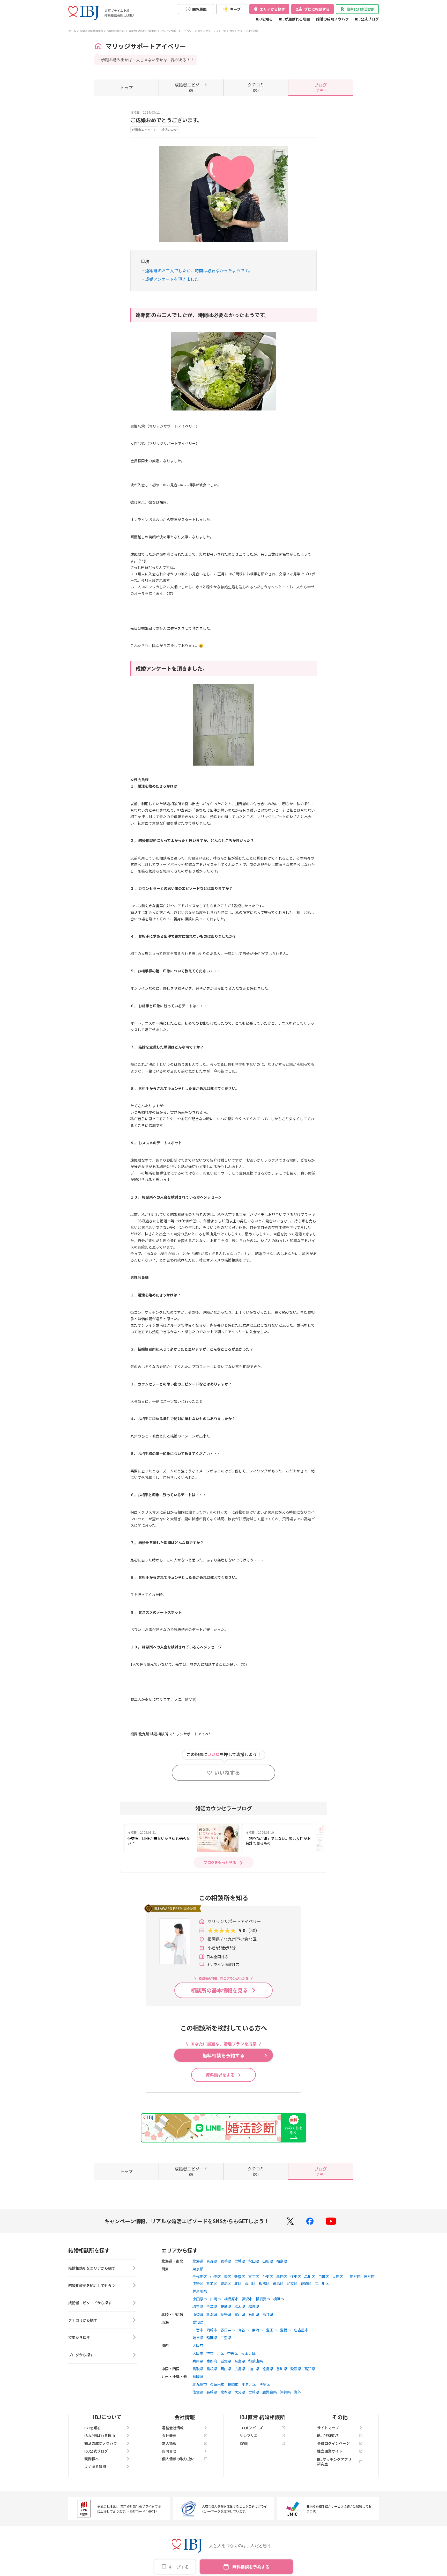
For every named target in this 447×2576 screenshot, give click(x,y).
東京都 (198, 2269)
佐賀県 (198, 2392)
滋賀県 (226, 2361)
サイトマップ (328, 2428)
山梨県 (198, 2314)
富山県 (240, 2314)
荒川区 (250, 2283)
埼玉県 (198, 2307)
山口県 (254, 2369)
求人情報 (169, 2443)
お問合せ (169, 2451)
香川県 (282, 2369)
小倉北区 (249, 2384)
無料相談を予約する (251, 2567)
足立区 (292, 2283)
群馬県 (254, 2307)
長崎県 (212, 2392)
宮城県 (240, 2261)
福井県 (268, 2314)
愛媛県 (296, 2369)
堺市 (210, 2353)
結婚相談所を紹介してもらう (92, 2285)
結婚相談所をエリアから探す (92, 2268)
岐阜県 (198, 2338)
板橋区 (264, 2283)
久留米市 (217, 2384)
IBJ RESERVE (328, 2435)
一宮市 (198, 2330)
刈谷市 (243, 2330)
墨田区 (282, 2277)
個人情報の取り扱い (178, 2459)
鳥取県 (198, 2369)
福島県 (282, 2261)
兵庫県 (198, 2361)
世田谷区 (353, 2277)
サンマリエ (249, 2435)
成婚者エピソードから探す (90, 2303)
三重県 (226, 2338)
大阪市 (198, 2353)
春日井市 (228, 2330)
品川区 (310, 2277)
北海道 (198, 2261)
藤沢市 (247, 2299)
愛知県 (198, 2322)
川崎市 (215, 2299)
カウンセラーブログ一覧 (212, 31)
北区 (238, 2283)
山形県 (268, 2261)
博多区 (265, 2384)
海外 (297, 2392)
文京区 (254, 2277)
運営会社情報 (173, 2428)
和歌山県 (256, 2361)
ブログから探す (81, 2355)
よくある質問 (95, 2467)
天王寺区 (248, 2353)
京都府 (212, 2361)
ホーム (72, 31)
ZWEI (244, 2443)
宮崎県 (254, 2392)
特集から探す (79, 2337)
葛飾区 (306, 2283)
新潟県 (212, 2314)
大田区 (338, 2277)
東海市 (257, 2330)
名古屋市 (301, 2330)
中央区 (215, 2277)
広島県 (240, 2369)
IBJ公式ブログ (367, 19)
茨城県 (226, 2307)
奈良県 (240, 2361)
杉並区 (212, 2283)
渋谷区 (369, 2277)
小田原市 (200, 2299)
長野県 (226, 2314)
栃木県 (240, 2307)
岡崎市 (212, 2330)
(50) (256, 87)
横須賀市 (263, 2299)
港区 (228, 2277)
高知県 (310, 2369)
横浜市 (279, 2299)
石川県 (254, 2314)
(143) (321, 87)
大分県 (240, 2392)
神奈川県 (200, 2291)
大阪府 (198, 2345)
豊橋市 (285, 2330)
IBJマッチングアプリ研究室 (334, 2462)
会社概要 (169, 2435)
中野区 (198, 2283)
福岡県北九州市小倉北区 (143, 31)
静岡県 (212, 2338)
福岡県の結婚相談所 (91, 31)
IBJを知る (264, 19)
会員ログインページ (333, 2443)
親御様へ (92, 2459)
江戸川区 (322, 2283)
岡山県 (226, 2369)
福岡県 (198, 2376)
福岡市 (233, 2384)
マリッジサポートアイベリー (177, 31)
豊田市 (271, 2330)
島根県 (212, 2369)
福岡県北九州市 (116, 31)
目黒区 (324, 2277)
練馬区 (278, 2283)
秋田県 (254, 2261)
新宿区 (240, 2277)
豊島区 (226, 2283)
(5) (191, 87)
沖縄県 (285, 2392)
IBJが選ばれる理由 (294, 19)
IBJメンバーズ (251, 2428)
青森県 (212, 2261)
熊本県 (226, 2392)
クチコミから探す (83, 2320)
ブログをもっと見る (220, 1862)
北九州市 (200, 2384)
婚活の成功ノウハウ (332, 19)
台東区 (268, 2277)
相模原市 (231, 2299)
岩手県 (226, 2261)
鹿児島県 (270, 2392)
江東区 (296, 2277)
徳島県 (268, 2369)
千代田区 (200, 2277)
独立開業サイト (330, 2451)
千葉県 (212, 2307)
